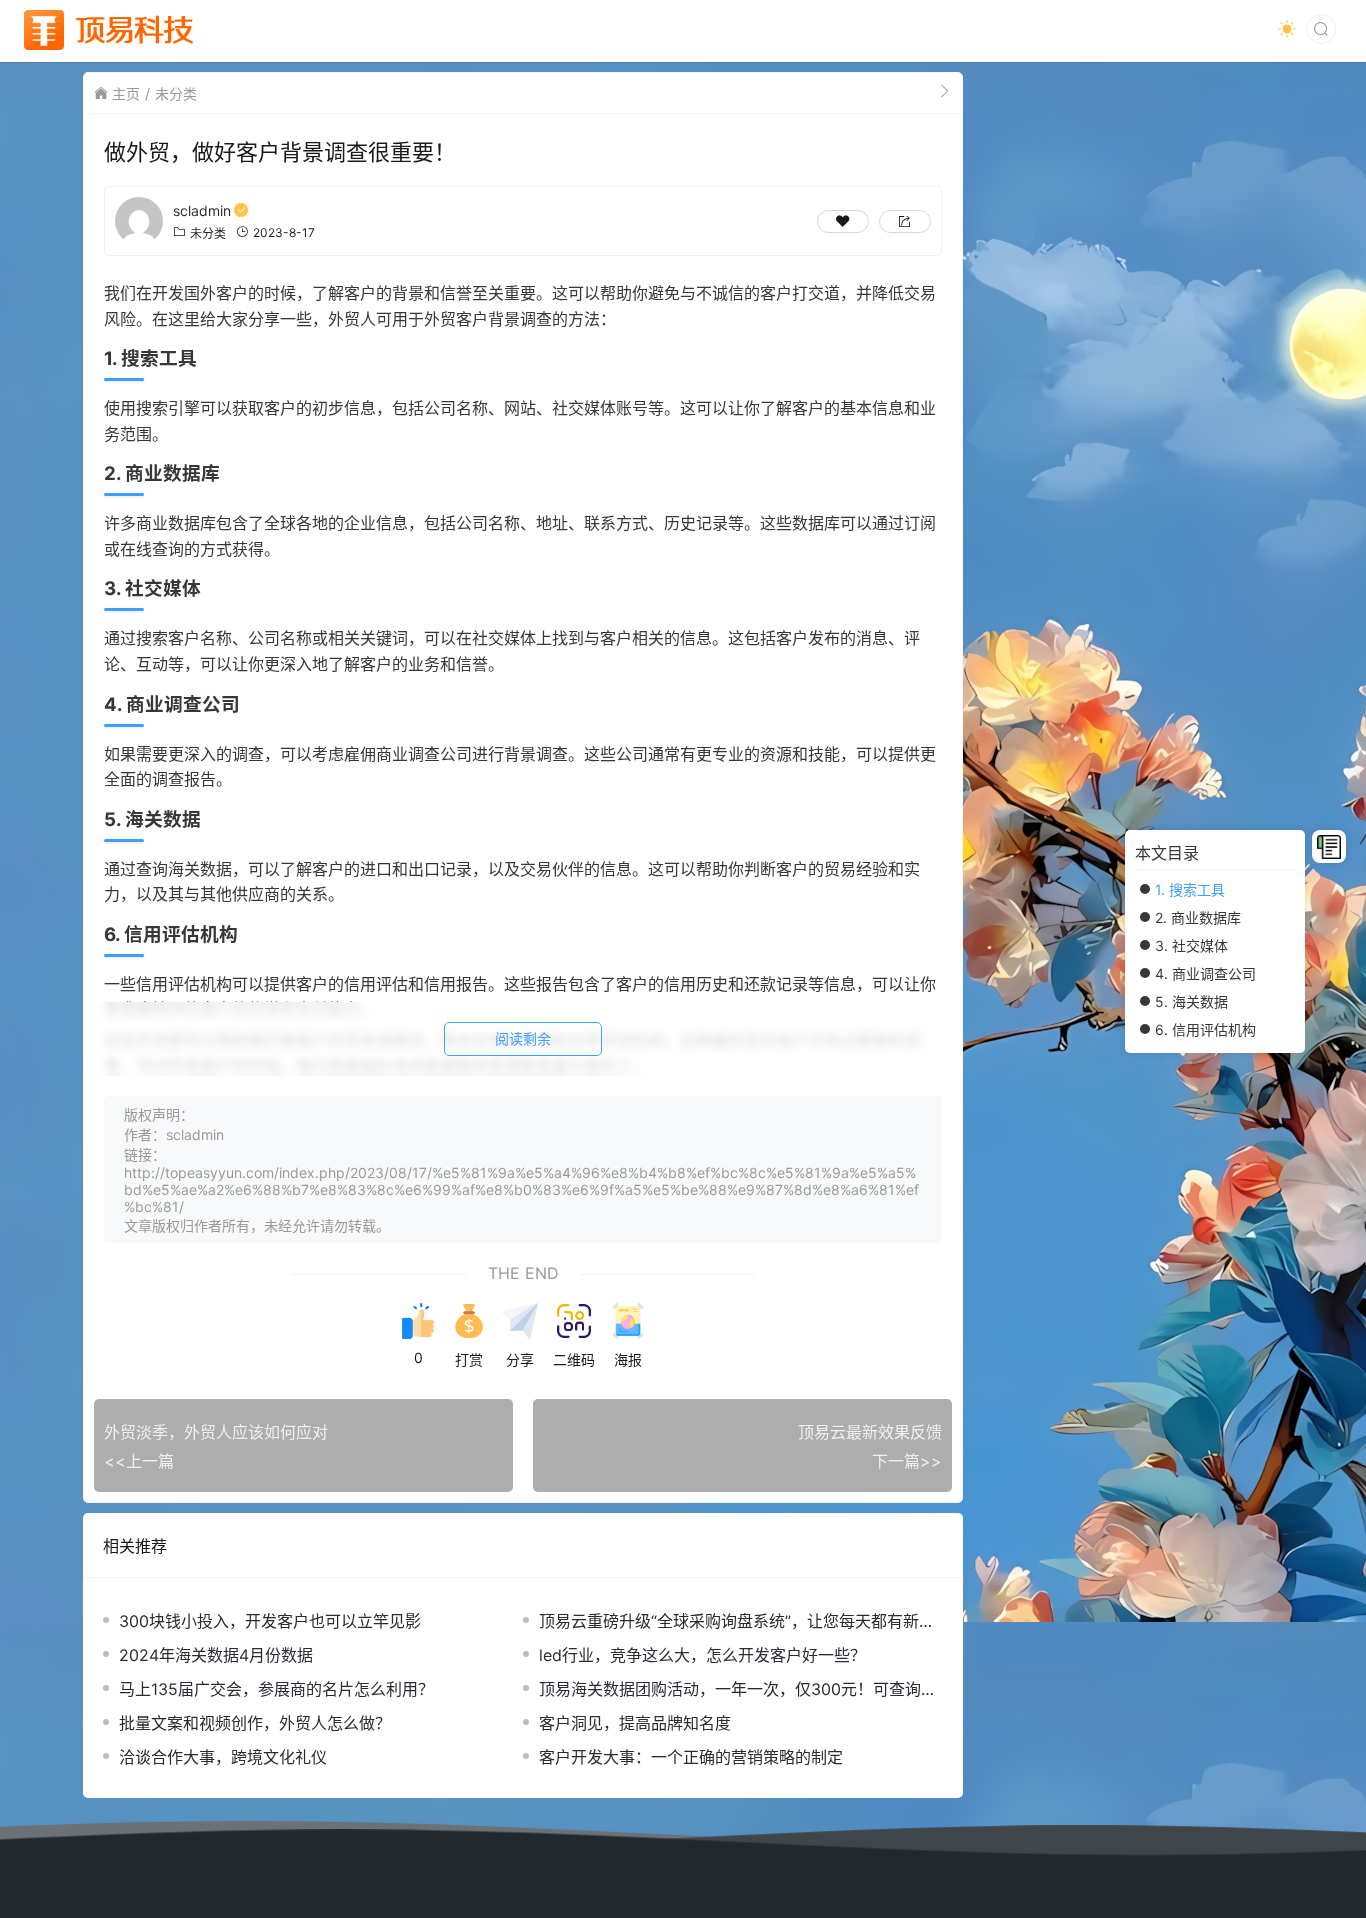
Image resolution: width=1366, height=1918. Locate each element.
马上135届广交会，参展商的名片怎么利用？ (276, 1689)
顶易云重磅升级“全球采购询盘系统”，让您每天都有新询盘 (737, 1621)
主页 (126, 93)
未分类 (176, 93)
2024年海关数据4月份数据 (216, 1655)
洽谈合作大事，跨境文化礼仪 (223, 1757)
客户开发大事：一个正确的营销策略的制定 (691, 1757)
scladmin (202, 210)
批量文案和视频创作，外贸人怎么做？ (255, 1723)
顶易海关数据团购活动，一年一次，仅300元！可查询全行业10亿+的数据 (738, 1689)
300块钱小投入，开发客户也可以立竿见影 (270, 1621)
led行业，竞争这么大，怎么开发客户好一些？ (702, 1655)
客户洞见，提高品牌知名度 (635, 1723)
